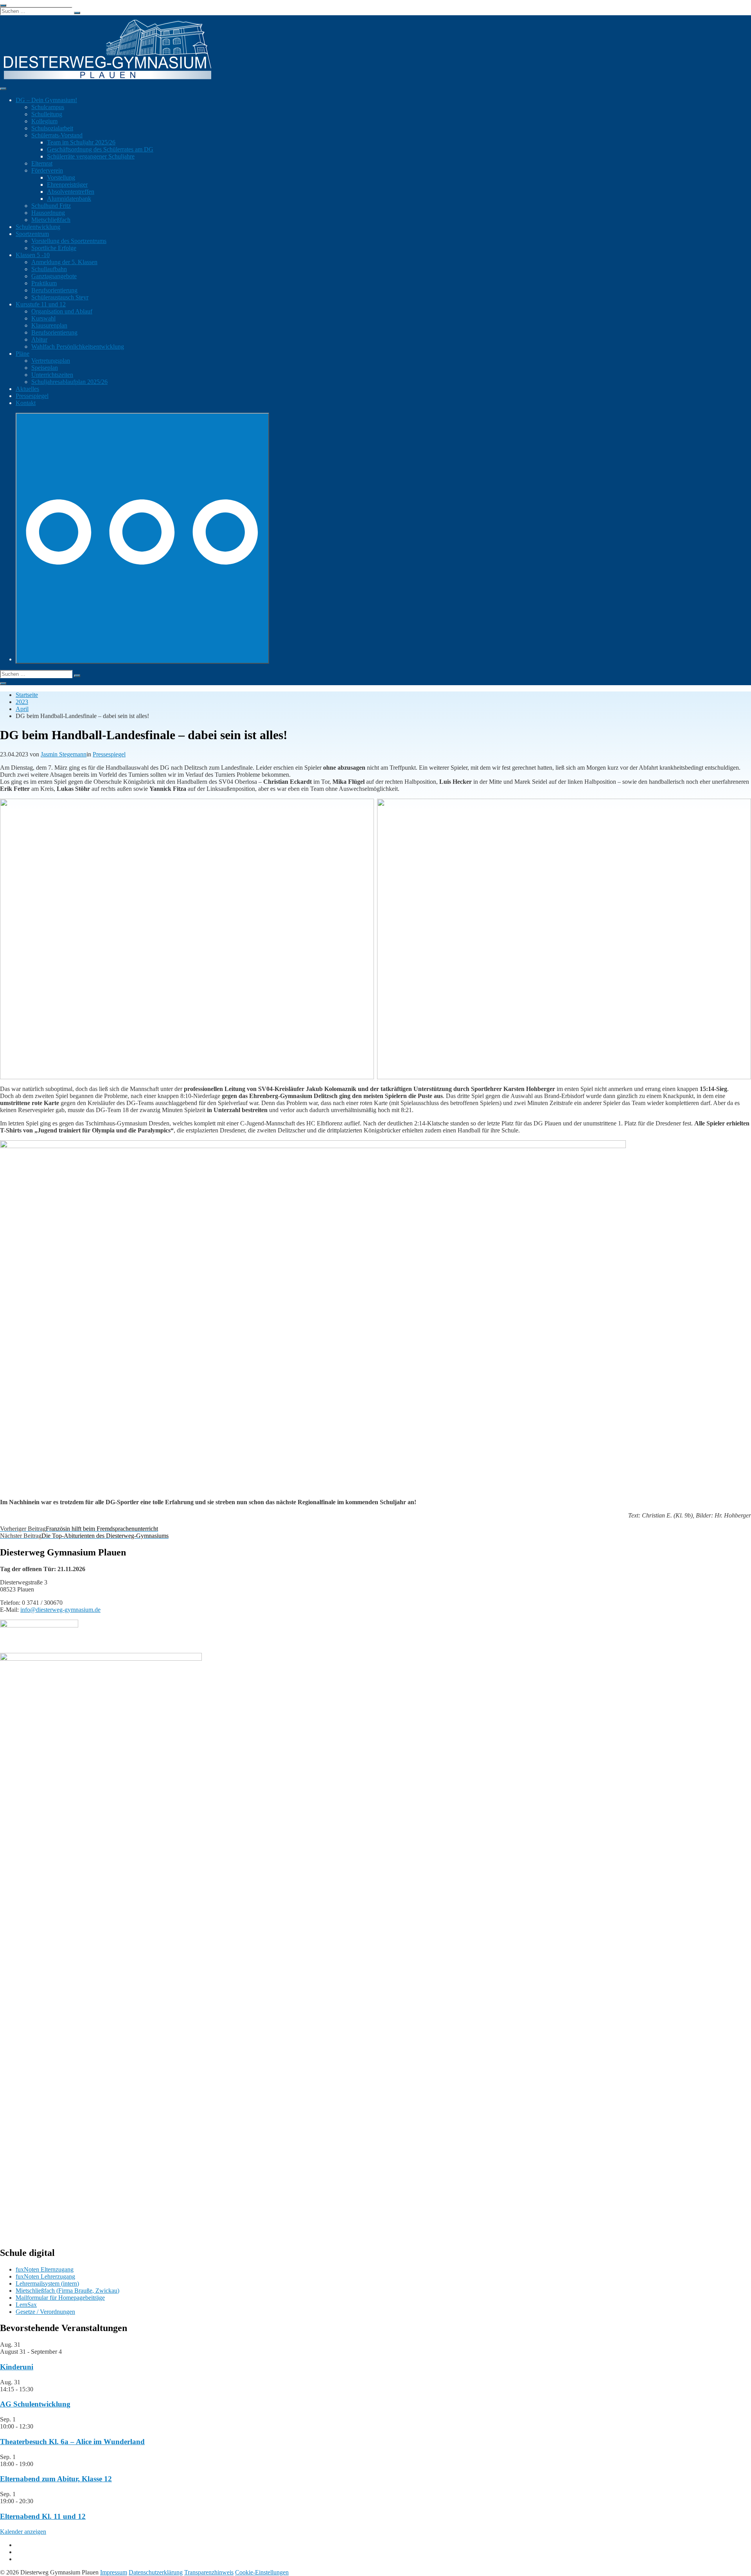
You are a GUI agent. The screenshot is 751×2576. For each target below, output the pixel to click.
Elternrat (42, 163)
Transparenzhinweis (209, 2572)
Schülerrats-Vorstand (57, 135)
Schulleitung (47, 114)
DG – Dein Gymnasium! (46, 100)
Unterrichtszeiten (52, 375)
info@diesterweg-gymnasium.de (60, 1610)
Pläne (22, 354)
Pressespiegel (32, 396)
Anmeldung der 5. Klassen (64, 262)
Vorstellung (61, 177)
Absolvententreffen (71, 192)
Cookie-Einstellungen (262, 2572)
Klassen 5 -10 (33, 255)
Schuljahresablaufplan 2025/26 (69, 382)
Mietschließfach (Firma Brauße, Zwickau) (67, 2291)
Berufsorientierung (54, 290)
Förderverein (47, 170)
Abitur (39, 339)
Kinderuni (17, 2367)
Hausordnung (48, 213)
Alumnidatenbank (69, 199)
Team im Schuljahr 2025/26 (81, 142)
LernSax (26, 2305)
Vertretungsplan (51, 361)
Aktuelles (27, 389)
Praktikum (44, 283)
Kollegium (44, 121)
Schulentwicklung (38, 227)
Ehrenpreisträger (67, 185)
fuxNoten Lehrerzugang (45, 2276)
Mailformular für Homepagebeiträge (60, 2298)
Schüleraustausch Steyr (60, 297)
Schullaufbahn (49, 269)
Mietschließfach (51, 220)
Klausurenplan (49, 325)
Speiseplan (45, 368)
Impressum (114, 2572)
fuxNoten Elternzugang (45, 2269)
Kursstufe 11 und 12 (41, 304)
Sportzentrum (32, 234)
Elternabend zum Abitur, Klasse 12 (56, 2479)
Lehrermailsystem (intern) (47, 2283)
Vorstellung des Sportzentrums (69, 241)
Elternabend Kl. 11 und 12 (43, 2516)
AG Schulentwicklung (35, 2404)
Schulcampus (48, 107)
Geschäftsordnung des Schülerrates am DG (100, 149)
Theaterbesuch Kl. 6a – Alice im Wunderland (72, 2442)
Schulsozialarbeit (52, 128)
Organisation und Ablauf (62, 311)
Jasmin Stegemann (64, 754)
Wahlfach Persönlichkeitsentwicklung (78, 347)
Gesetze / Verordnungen (45, 2312)
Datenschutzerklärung (156, 2572)
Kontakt (26, 403)
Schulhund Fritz (51, 206)
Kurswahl (43, 318)
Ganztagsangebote (54, 276)
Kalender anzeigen (23, 2532)
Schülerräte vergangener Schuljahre (91, 156)
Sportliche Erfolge (54, 248)
